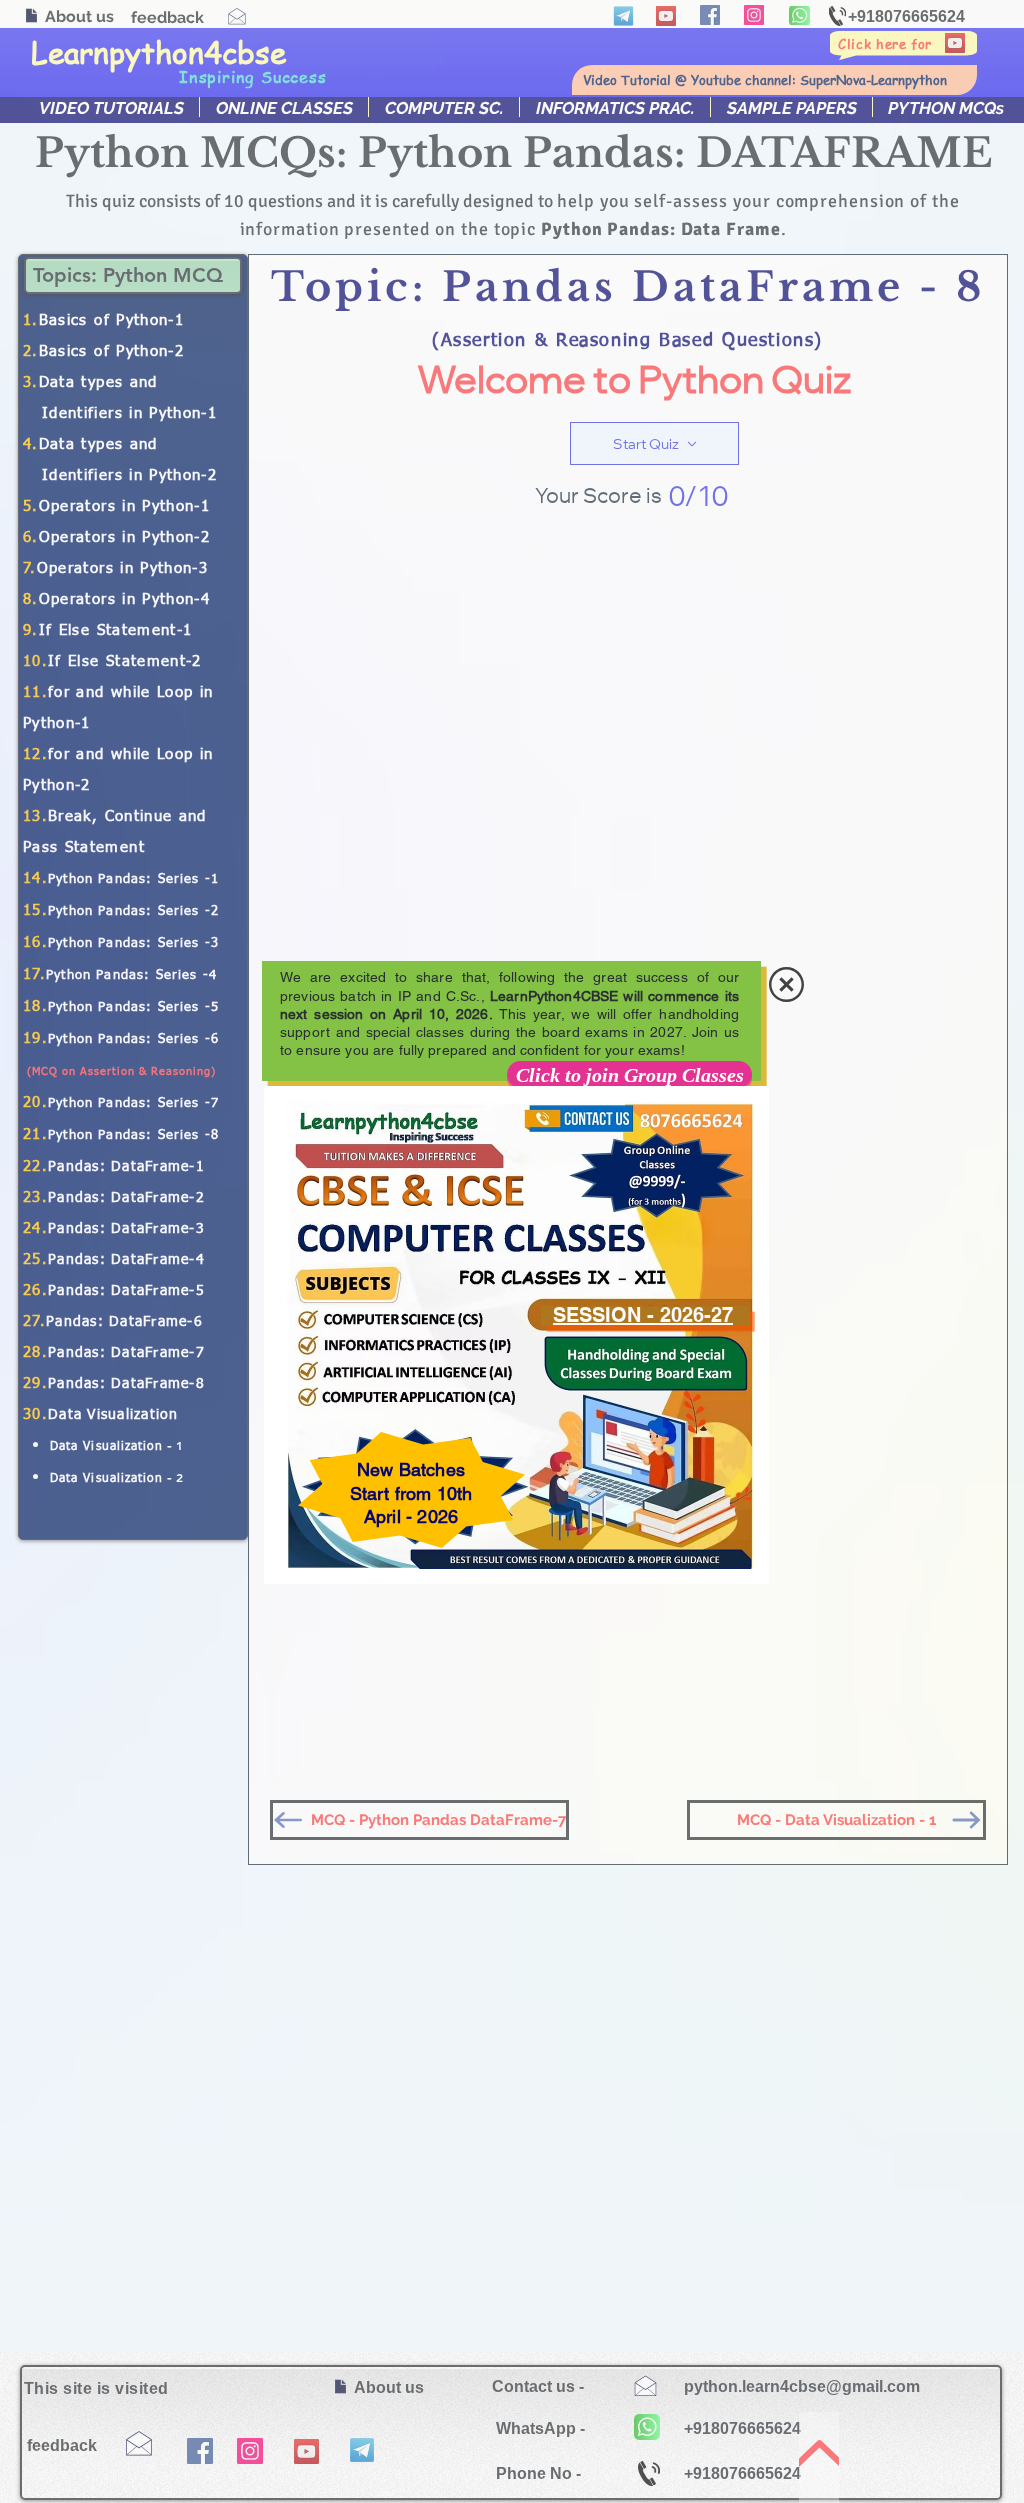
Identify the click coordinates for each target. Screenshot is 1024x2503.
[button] (786, 984)
